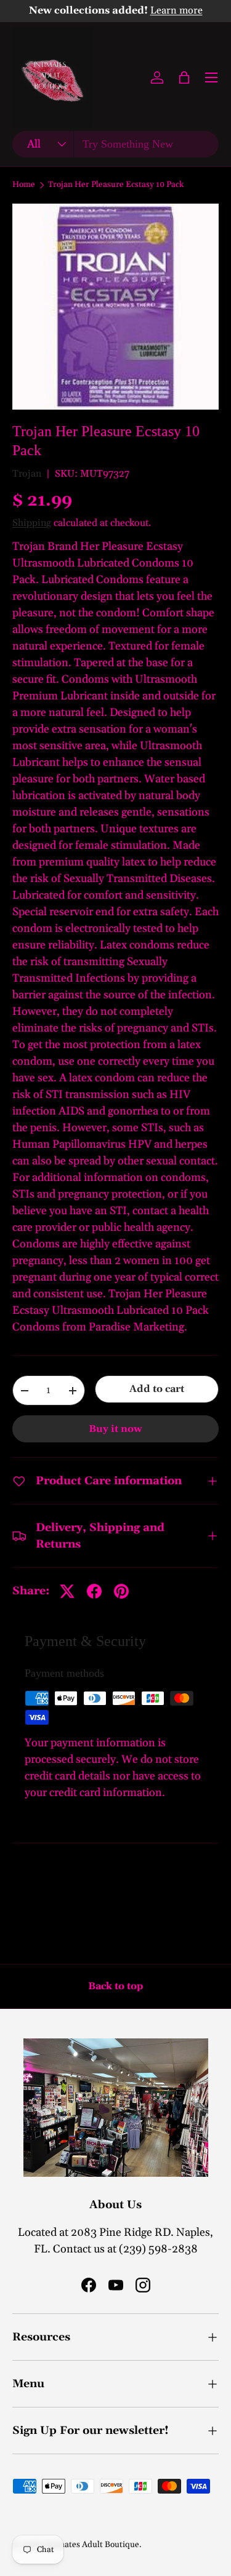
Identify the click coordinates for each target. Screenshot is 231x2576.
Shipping (32, 523)
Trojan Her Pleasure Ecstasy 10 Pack (116, 185)
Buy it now (115, 1429)
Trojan (27, 474)
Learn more (176, 11)
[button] (184, 78)
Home (24, 185)
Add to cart (157, 1389)
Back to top (115, 1986)
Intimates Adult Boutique (91, 2545)
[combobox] (115, 144)
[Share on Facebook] (94, 1591)
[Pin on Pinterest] (121, 1591)
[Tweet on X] (67, 1591)
